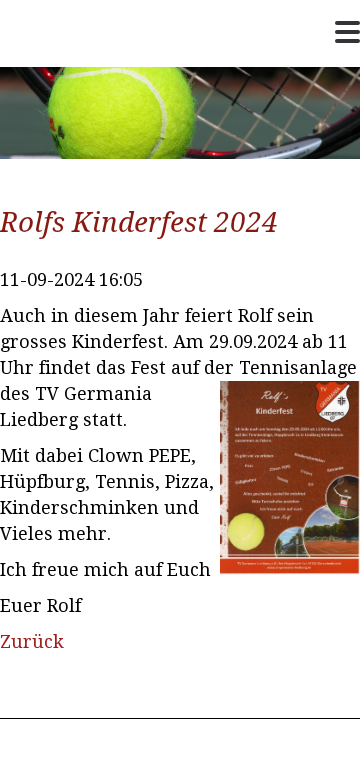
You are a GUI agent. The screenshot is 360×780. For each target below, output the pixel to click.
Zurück (32, 641)
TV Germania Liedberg (71, 65)
